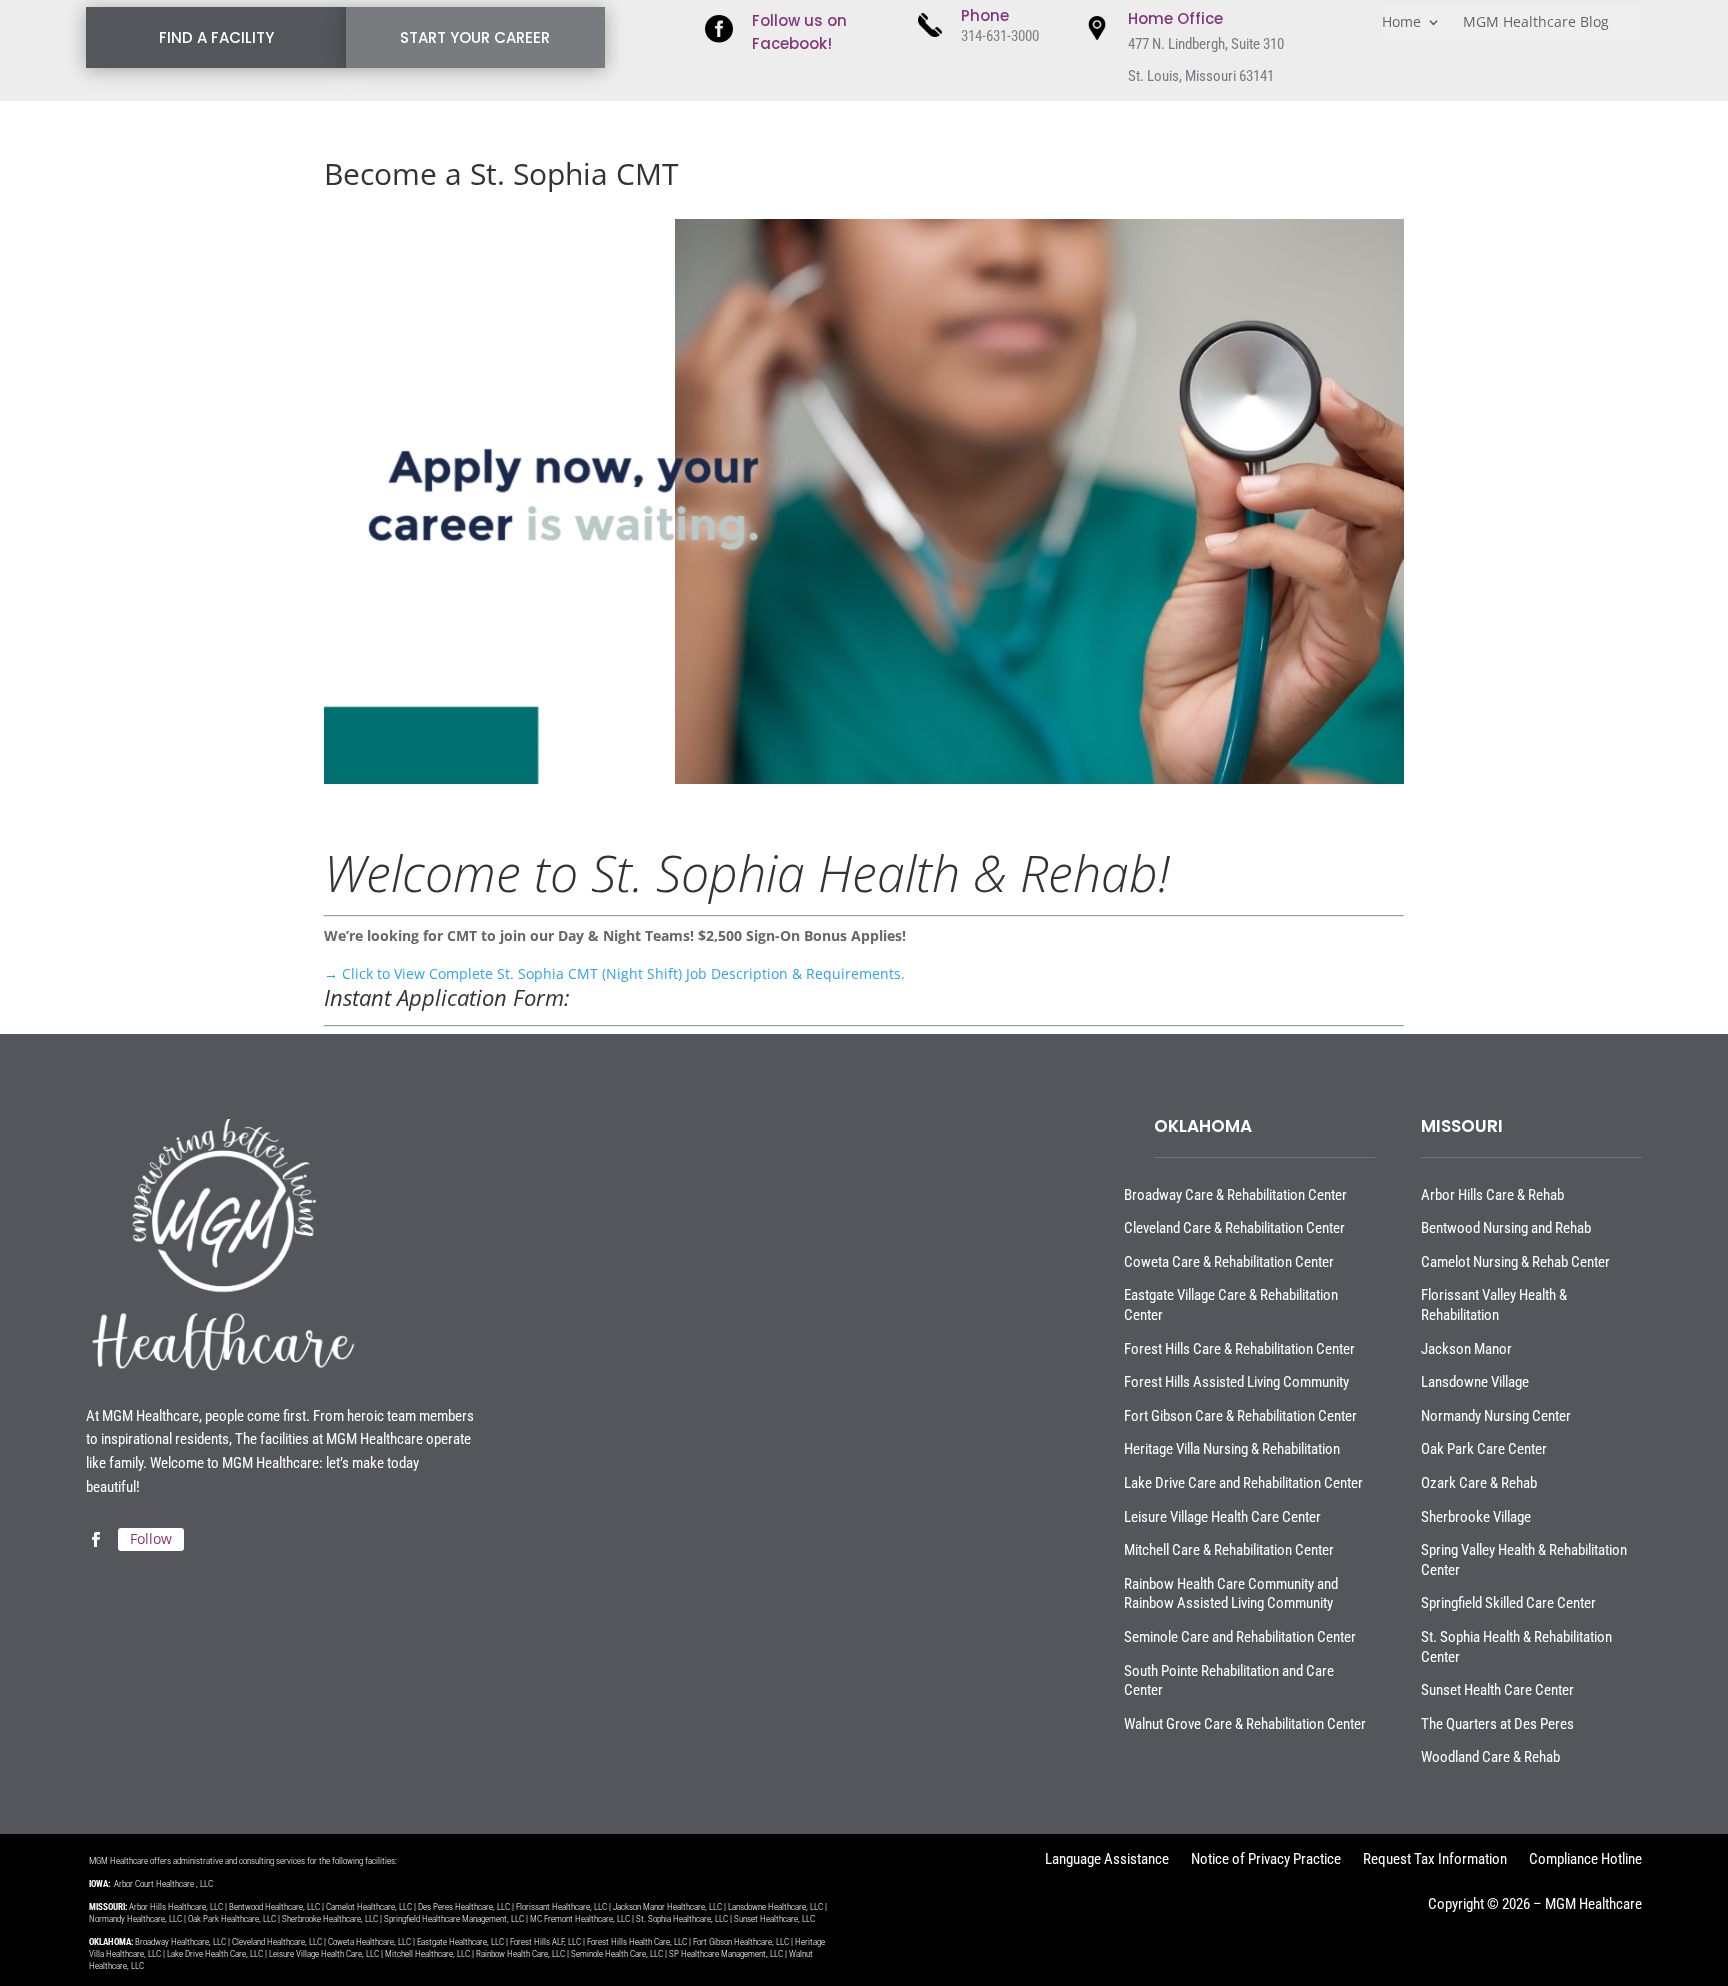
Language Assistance (1107, 1860)
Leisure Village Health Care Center (1222, 1517)
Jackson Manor (1466, 1349)
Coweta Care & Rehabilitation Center (1229, 1262)
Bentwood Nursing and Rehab (1506, 1228)
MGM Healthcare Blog (1536, 23)
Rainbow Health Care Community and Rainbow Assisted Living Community (1231, 1594)
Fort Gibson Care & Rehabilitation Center (1240, 1416)
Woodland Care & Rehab (1490, 1757)
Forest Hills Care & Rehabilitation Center (1239, 1349)
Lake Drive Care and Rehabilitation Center (1243, 1483)
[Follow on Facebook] (95, 1540)
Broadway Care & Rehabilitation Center (1235, 1195)
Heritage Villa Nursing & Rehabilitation (1232, 1449)
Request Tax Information (1435, 1860)
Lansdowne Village (1475, 1382)
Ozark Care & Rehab (1479, 1483)
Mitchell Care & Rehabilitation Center (1229, 1550)
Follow (151, 1538)
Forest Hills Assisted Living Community (1236, 1382)
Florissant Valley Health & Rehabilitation (1494, 1305)
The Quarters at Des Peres (1497, 1724)
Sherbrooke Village (1476, 1517)
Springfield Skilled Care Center (1508, 1603)
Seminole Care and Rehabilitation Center (1240, 1637)
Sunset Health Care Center (1497, 1690)
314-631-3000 (1000, 36)
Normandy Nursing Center (1496, 1416)
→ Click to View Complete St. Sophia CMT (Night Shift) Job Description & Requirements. (614, 973)
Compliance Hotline (1585, 1860)
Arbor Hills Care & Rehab (1492, 1195)
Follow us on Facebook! (799, 32)
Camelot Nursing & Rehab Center (1515, 1262)
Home (1401, 23)
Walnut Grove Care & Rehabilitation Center (1245, 1724)
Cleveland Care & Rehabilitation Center (1234, 1228)
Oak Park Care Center (1484, 1449)
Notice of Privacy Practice (1266, 1860)
